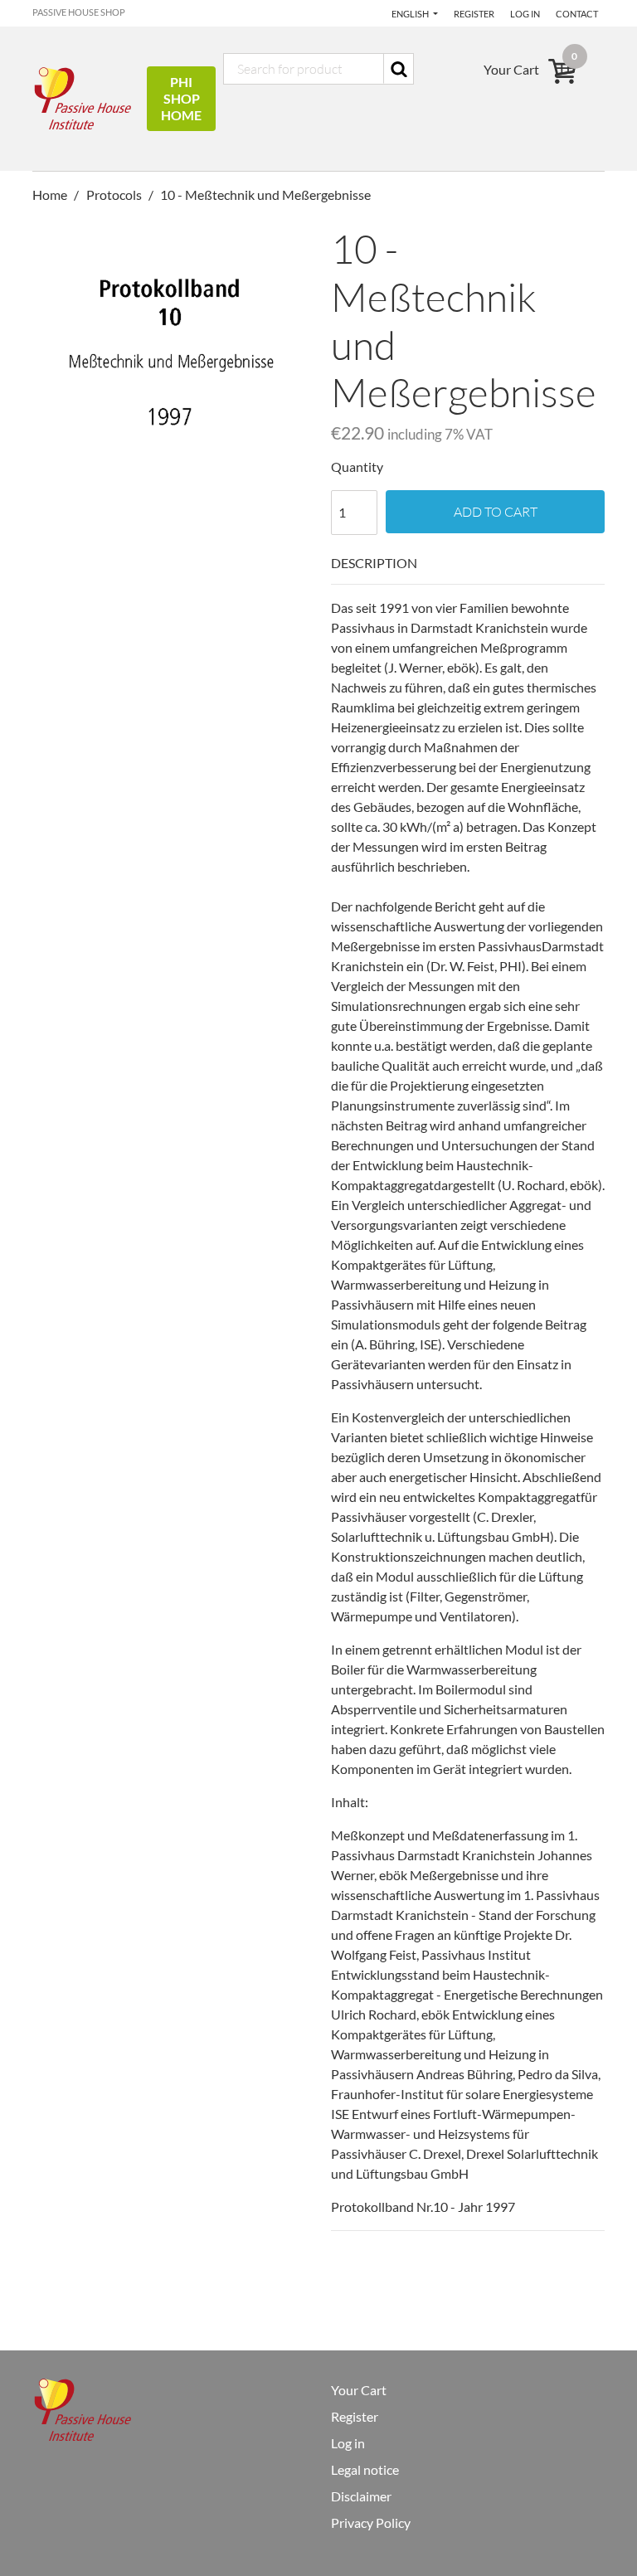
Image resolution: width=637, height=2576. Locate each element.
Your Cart (359, 2390)
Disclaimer (361, 2496)
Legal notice (365, 2469)
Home (51, 194)
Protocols (114, 194)
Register (474, 14)
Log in (525, 14)
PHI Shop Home (181, 98)
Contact (577, 14)
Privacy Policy (371, 2523)
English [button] (411, 14)
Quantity (357, 467)
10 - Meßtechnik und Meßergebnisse (265, 194)
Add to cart (496, 512)
